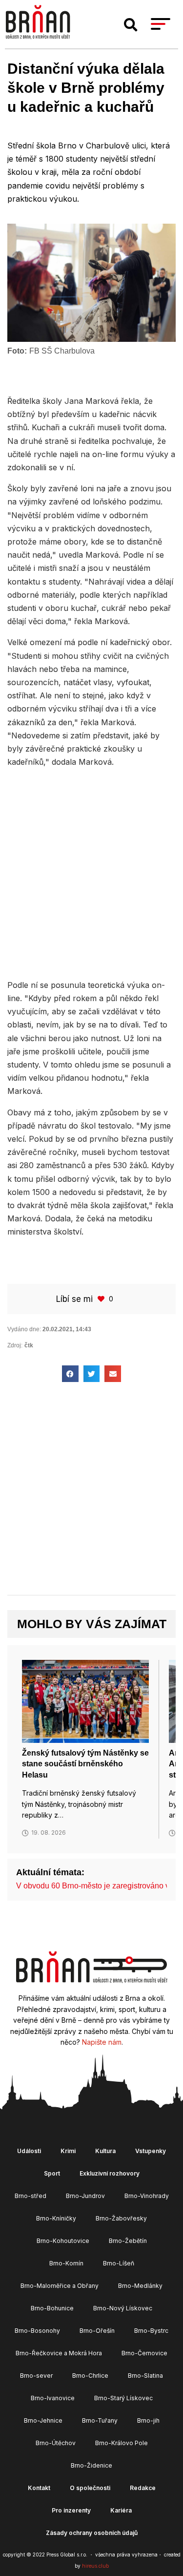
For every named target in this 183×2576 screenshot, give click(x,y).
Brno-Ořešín (97, 2331)
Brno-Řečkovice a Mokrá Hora (59, 2353)
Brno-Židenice (91, 2465)
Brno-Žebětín (128, 2241)
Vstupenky (151, 2151)
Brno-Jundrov (85, 2196)
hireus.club (95, 2566)
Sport (52, 2173)
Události (29, 2151)
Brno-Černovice (144, 2353)
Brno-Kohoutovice (63, 2241)
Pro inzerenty (71, 2510)
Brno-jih (148, 2420)
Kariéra (121, 2510)
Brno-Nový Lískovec (123, 2308)
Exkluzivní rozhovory (110, 2173)
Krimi (68, 2151)
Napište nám (102, 2042)
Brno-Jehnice (43, 2420)
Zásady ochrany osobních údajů (92, 2533)
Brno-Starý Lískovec (123, 2398)
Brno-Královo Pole (122, 2443)
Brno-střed (30, 2196)
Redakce (143, 2488)
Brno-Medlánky (140, 2286)
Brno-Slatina (145, 2376)
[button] (131, 25)
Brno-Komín (66, 2263)
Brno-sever (36, 2376)
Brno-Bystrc (151, 2331)
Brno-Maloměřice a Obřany (60, 2286)
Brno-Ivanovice (53, 2398)
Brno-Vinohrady (147, 2196)
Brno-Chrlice (90, 2376)
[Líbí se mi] (102, 1299)
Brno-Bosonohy (37, 2331)
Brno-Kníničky (56, 2218)
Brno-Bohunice (52, 2308)
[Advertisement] (91, 872)
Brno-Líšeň (119, 2263)
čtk (29, 1345)
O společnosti (90, 2488)
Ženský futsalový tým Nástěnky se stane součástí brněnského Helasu (85, 1764)
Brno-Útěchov (56, 2443)
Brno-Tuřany (100, 2420)
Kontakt (39, 2488)
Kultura (105, 2151)
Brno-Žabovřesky (121, 2218)
